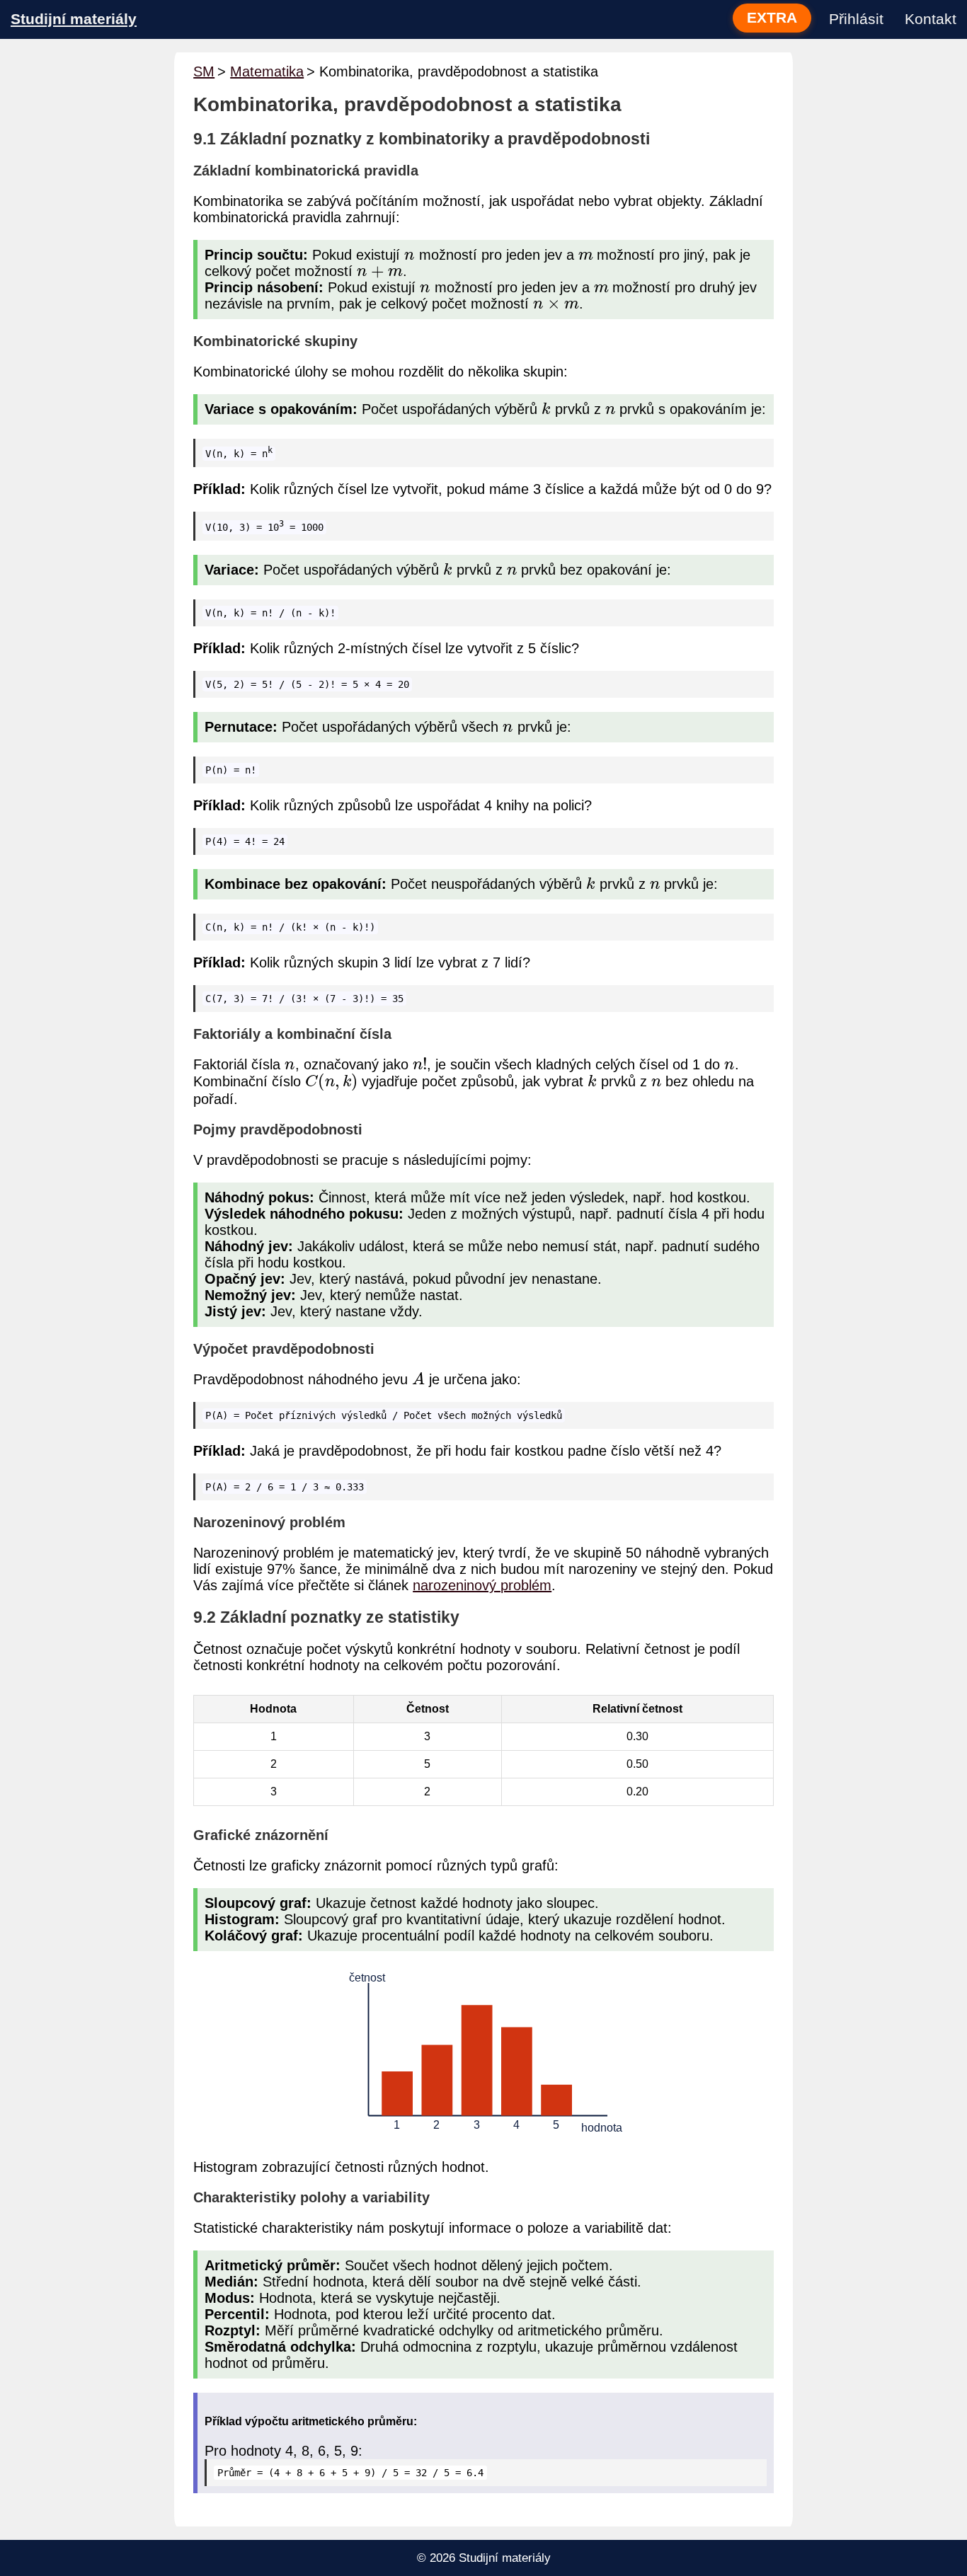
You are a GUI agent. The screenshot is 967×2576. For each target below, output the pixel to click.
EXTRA (772, 18)
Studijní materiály (74, 19)
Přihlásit (856, 19)
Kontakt (931, 19)
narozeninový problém (482, 1585)
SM (204, 71)
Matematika (267, 71)
